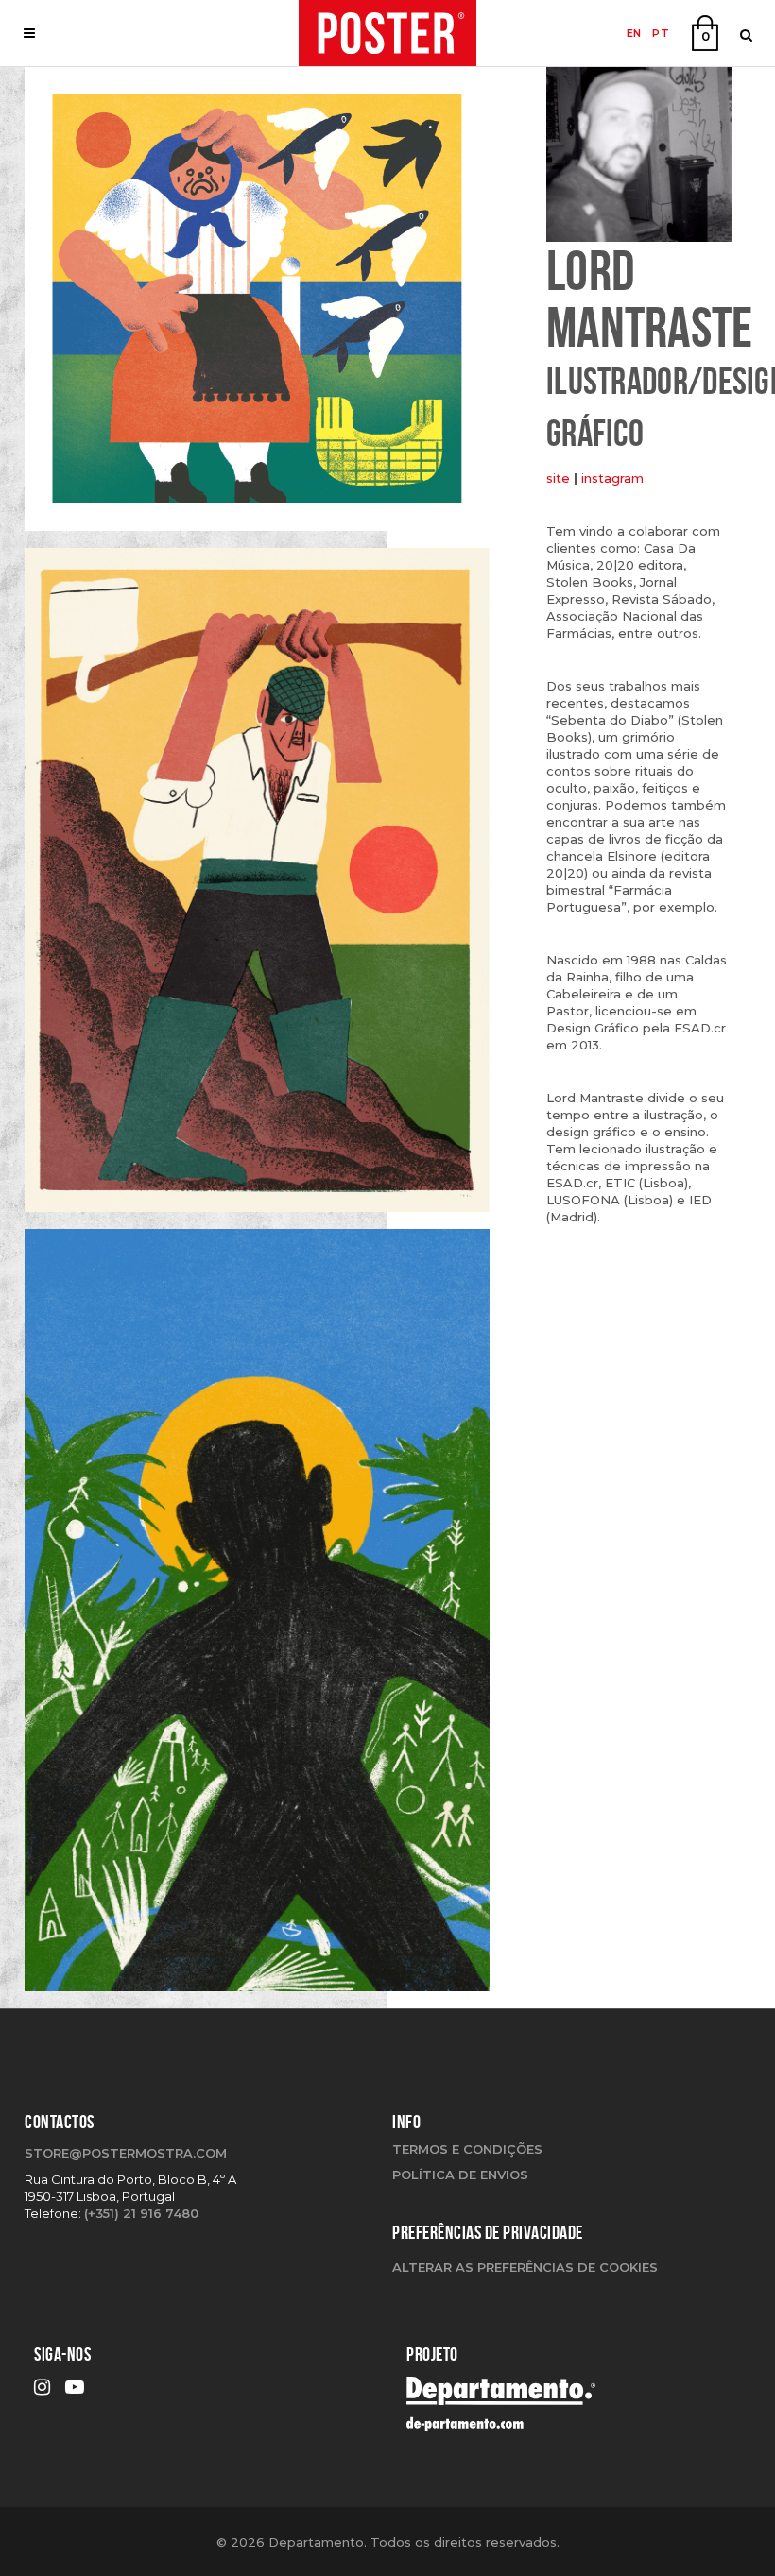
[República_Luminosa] (257, 1617)
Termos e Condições (467, 2149)
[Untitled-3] (257, 305)
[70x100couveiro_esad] (257, 887)
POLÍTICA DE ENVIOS (460, 2175)
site (558, 478)
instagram (612, 478)
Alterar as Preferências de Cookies (525, 2267)
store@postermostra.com (126, 2153)
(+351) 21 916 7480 (141, 2213)
